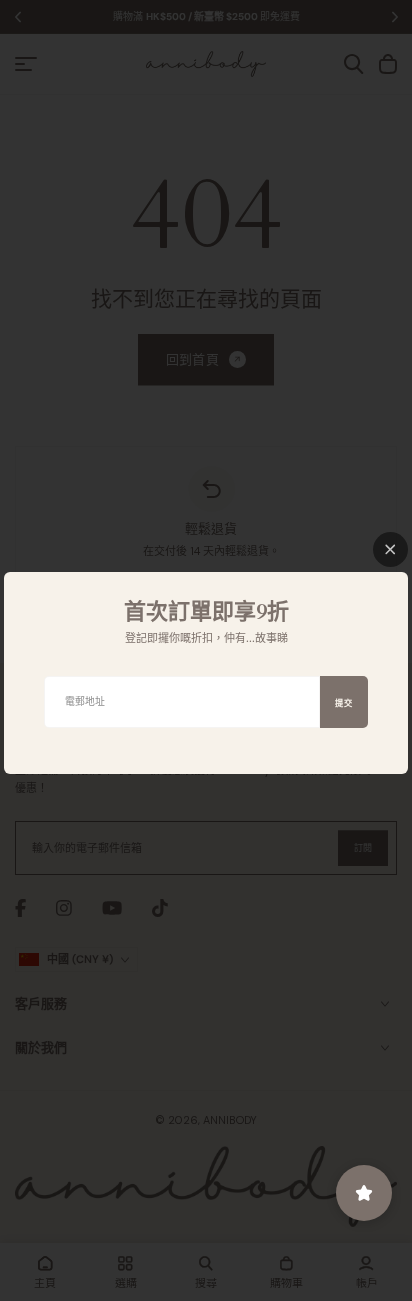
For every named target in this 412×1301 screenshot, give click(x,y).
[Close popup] (390, 549)
